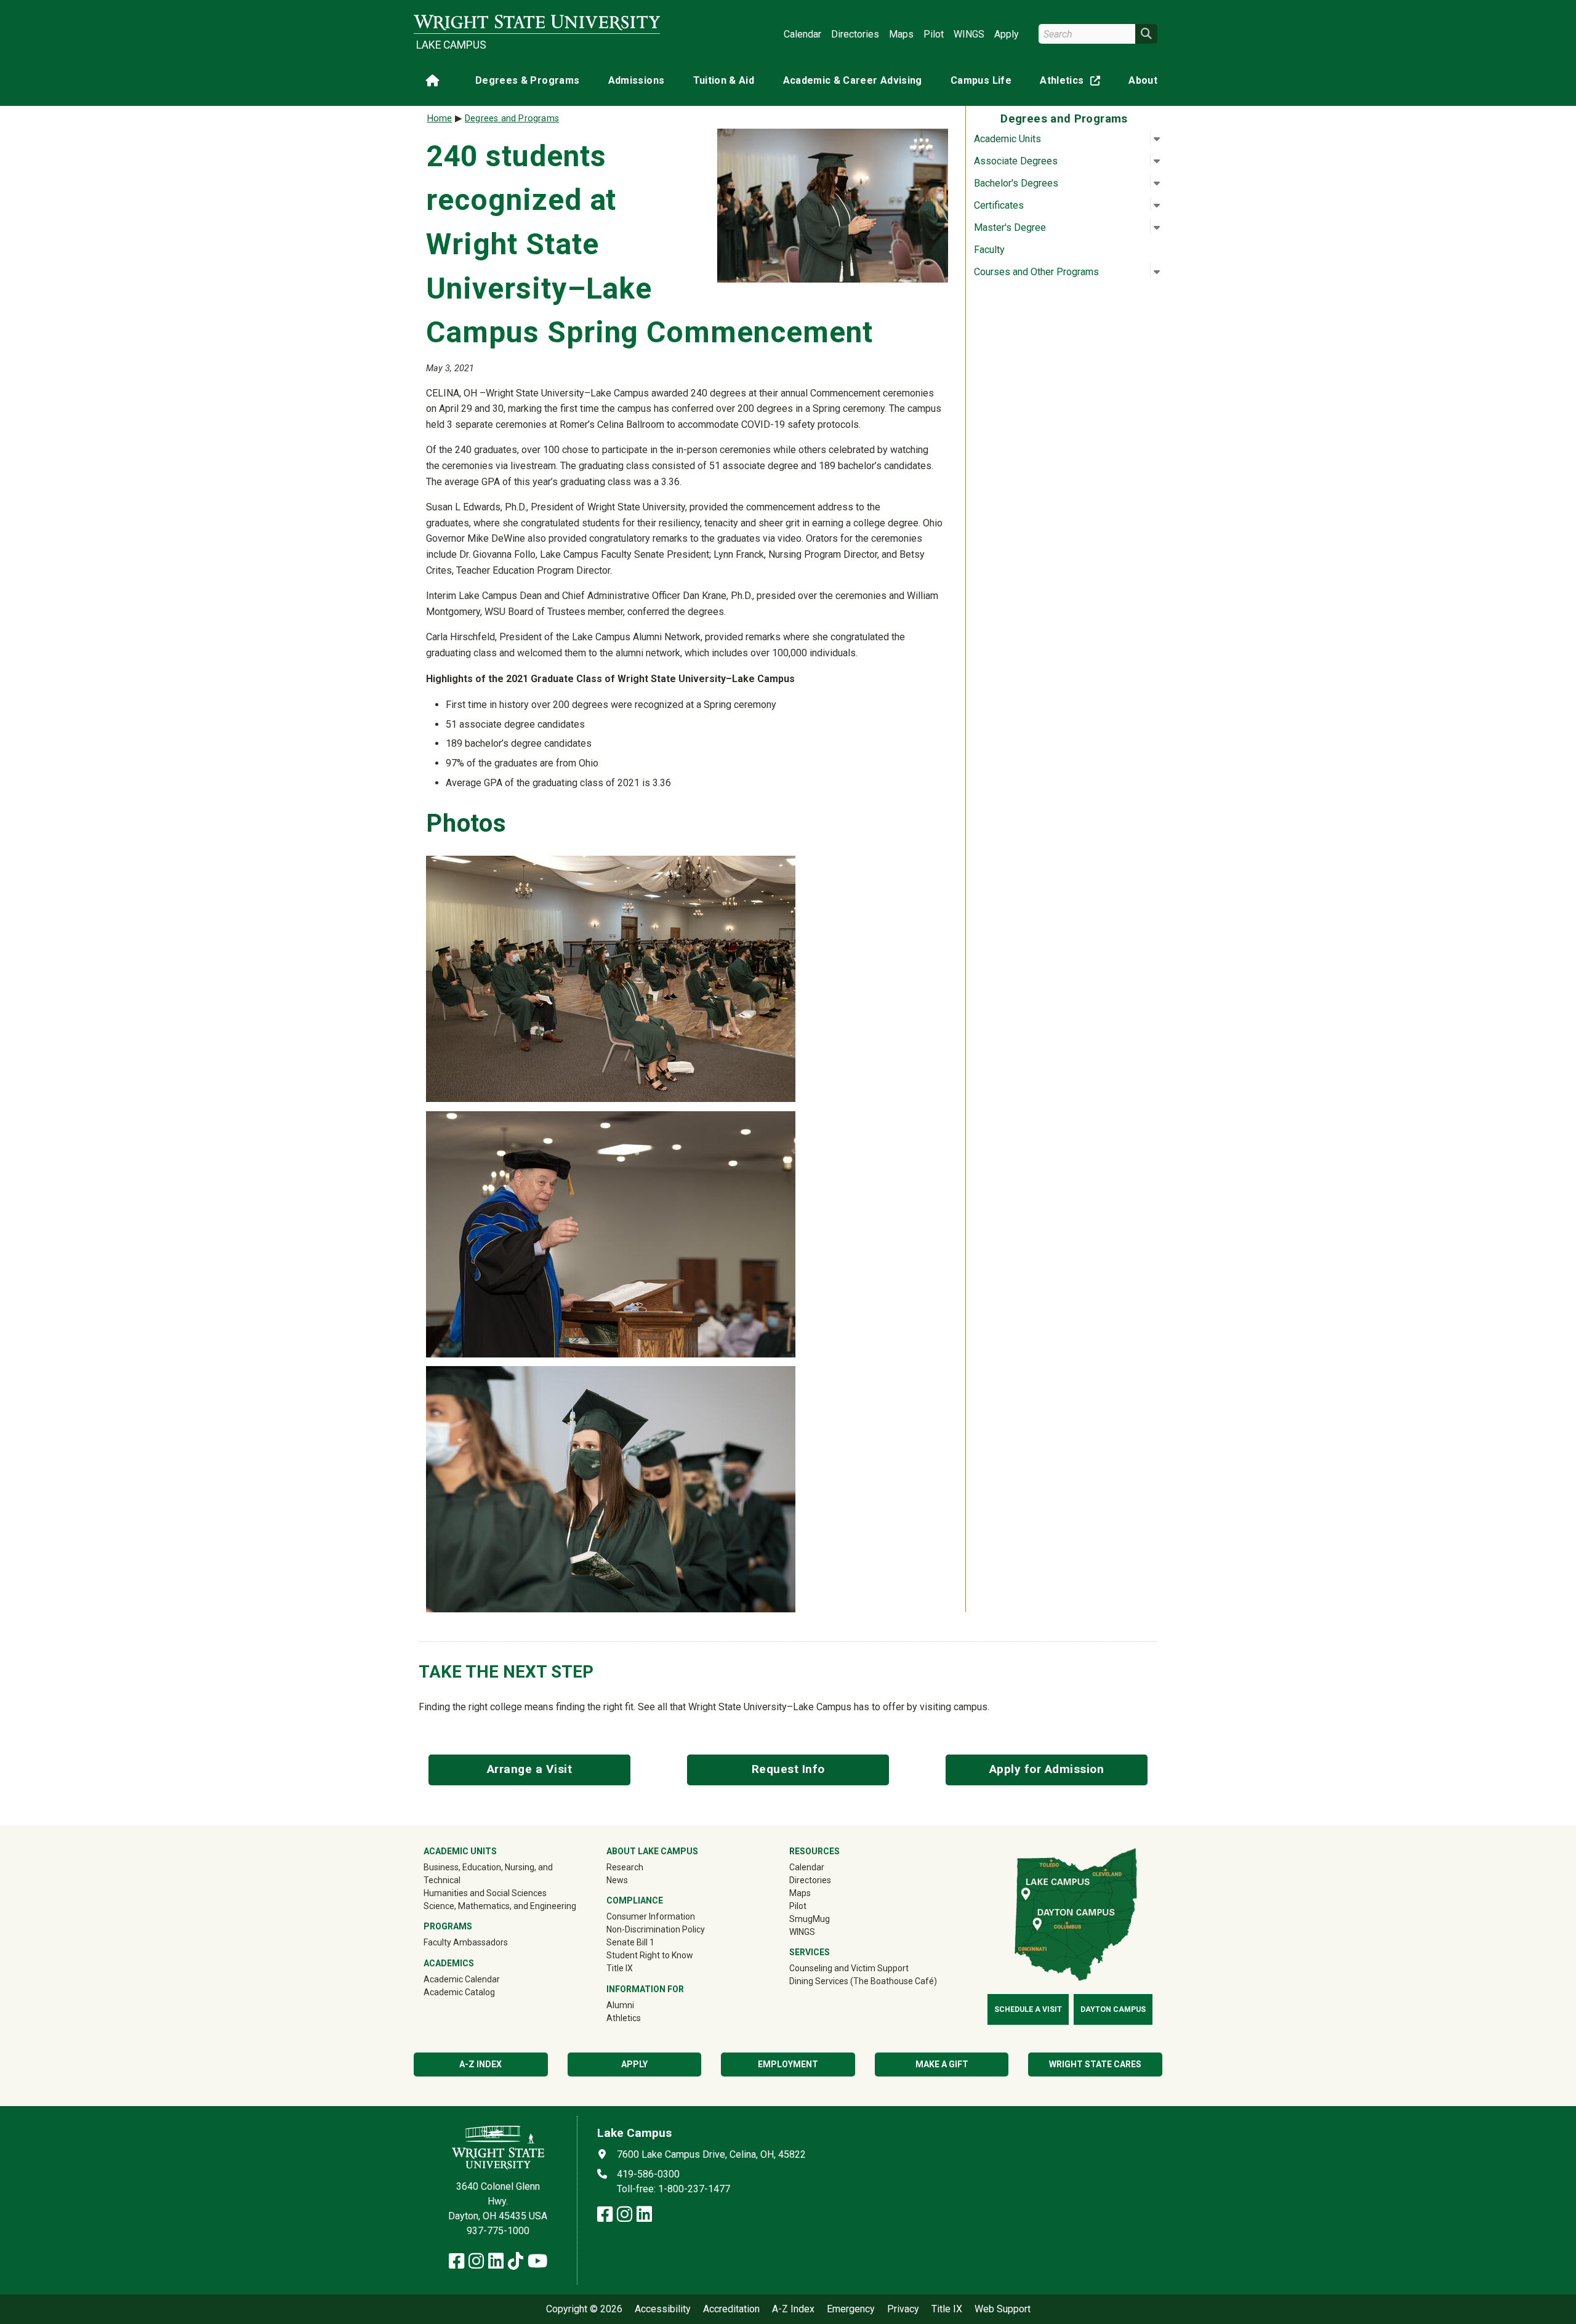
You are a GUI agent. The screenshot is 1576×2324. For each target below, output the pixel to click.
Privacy (903, 2309)
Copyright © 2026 (584, 2309)
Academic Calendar (462, 1979)
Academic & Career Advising (853, 80)
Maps (901, 34)
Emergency (851, 2309)
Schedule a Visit (1028, 2009)
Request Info (788, 1769)
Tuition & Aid (724, 80)
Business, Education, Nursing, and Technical (488, 1874)
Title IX (620, 1968)
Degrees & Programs (527, 80)
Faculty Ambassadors (466, 1942)
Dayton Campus (1113, 2009)
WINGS (969, 34)
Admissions (637, 80)
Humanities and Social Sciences (485, 1893)
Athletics (1072, 83)
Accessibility (663, 2309)
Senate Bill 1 (630, 1942)
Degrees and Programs (512, 119)
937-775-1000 (498, 2231)
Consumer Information (651, 1916)
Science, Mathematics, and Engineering (500, 1906)
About (1143, 80)
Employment (788, 2064)
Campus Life (981, 80)
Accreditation (731, 2309)
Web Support (1003, 2309)
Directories (855, 34)
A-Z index (480, 2064)
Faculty (989, 250)
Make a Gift (942, 2064)
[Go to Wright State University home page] (537, 22)
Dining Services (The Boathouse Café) (863, 1981)
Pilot (934, 34)
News (617, 1880)
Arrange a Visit (530, 1769)
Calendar (802, 34)
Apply (1007, 34)
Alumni (620, 2005)
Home (440, 119)
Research (625, 1867)
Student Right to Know (650, 1955)
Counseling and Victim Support (849, 1968)
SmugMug (827, 1919)
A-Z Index (793, 2309)
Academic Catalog (459, 1992)
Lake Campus (451, 45)
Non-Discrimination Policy (656, 1929)
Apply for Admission (1047, 1769)
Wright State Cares (1095, 2064)
